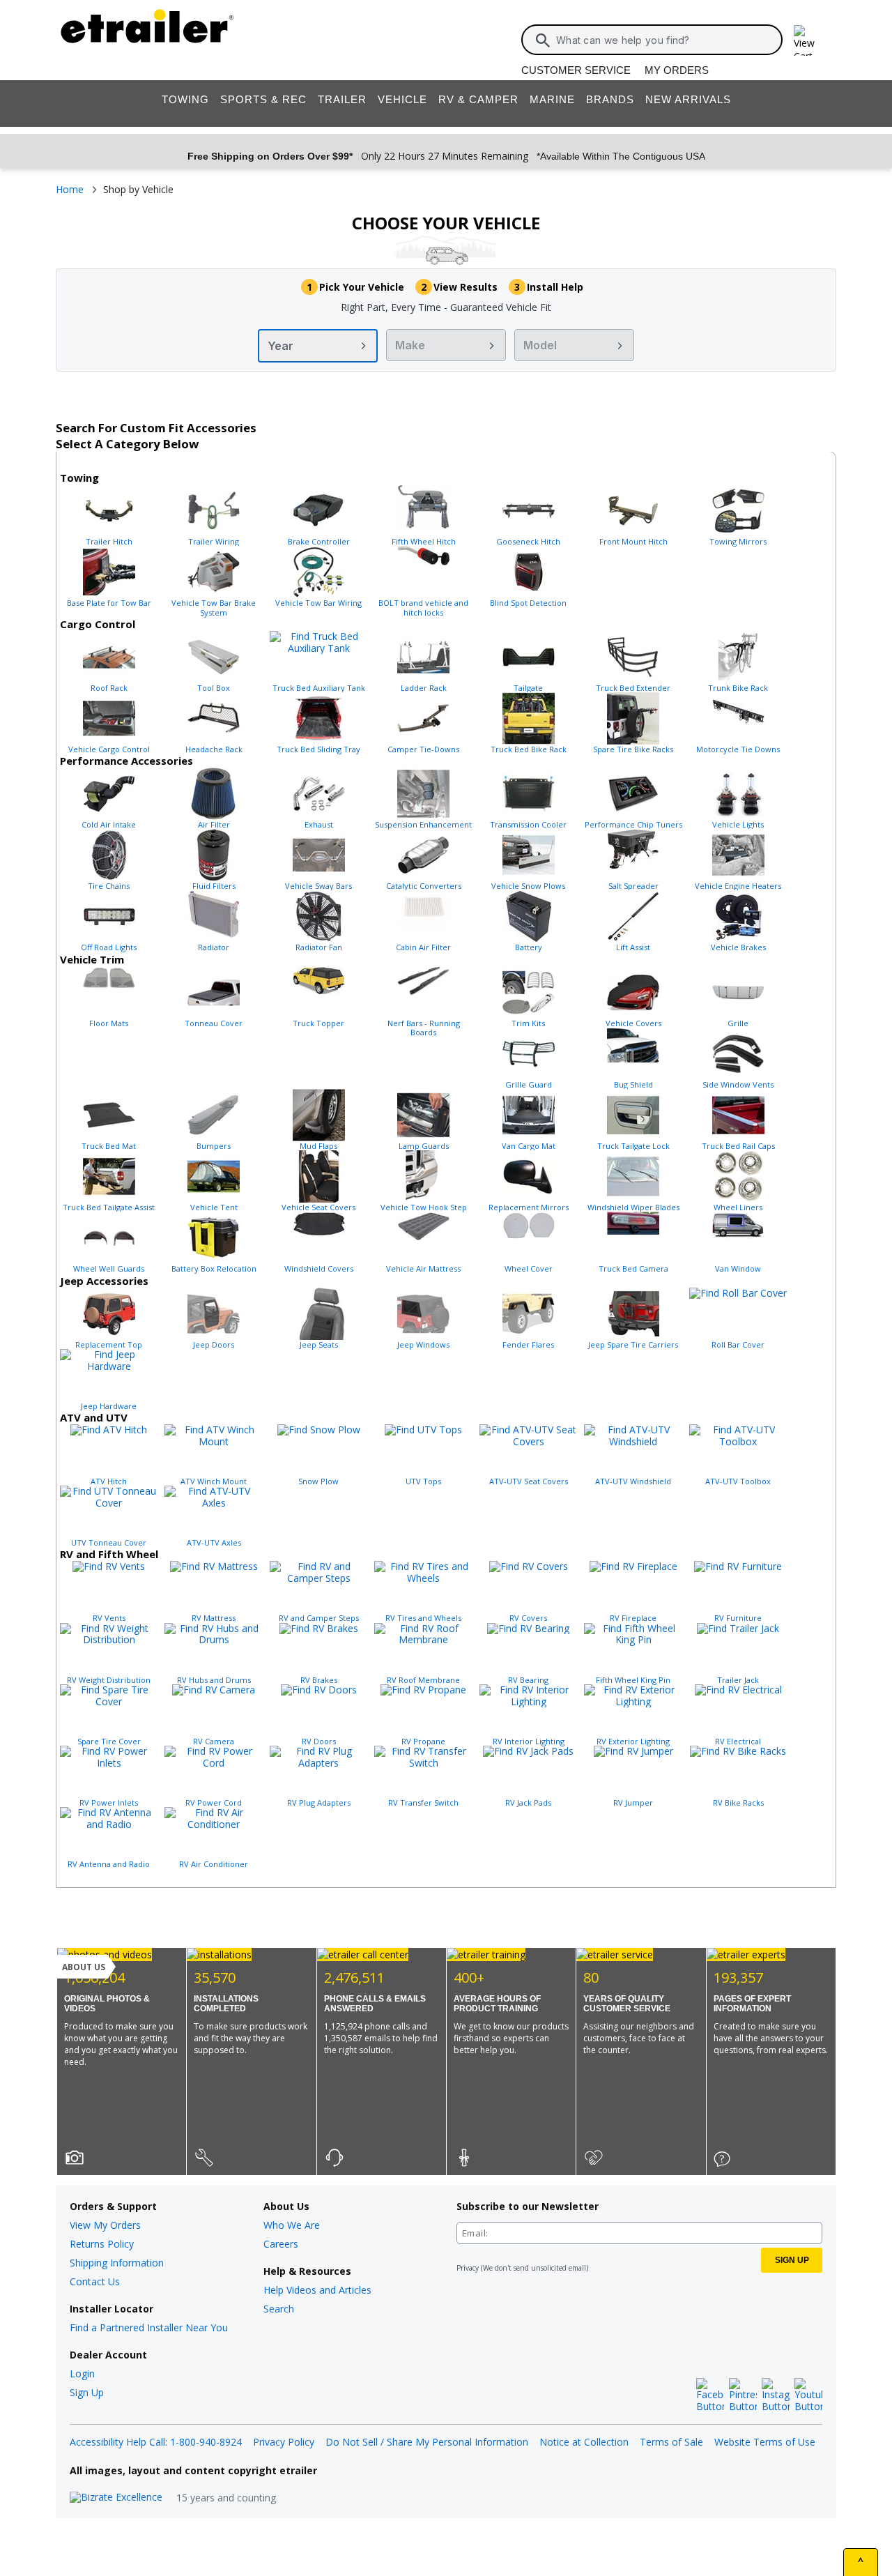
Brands (610, 99)
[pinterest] (743, 2395)
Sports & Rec (263, 99)
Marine (552, 99)
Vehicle (402, 99)
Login (82, 2373)
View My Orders (105, 2225)
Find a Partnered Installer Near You (149, 2327)
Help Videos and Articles (317, 2290)
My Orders (677, 70)
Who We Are (292, 2225)
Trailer (342, 99)
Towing (185, 99)
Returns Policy (102, 2244)
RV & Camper (478, 99)
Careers (281, 2244)
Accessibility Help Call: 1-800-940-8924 (156, 2442)
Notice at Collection (584, 2442)
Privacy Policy (284, 2442)
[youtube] (808, 2395)
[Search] (543, 40)
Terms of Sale (671, 2442)
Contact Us (95, 2281)
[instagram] (776, 2395)
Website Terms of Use (765, 2442)
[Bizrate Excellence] (116, 2498)
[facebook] (710, 2395)
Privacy (468, 2268)
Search (279, 2309)
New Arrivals (688, 99)
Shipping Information (117, 2263)
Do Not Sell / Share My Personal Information (427, 2442)
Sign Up (87, 2392)
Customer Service (576, 70)
